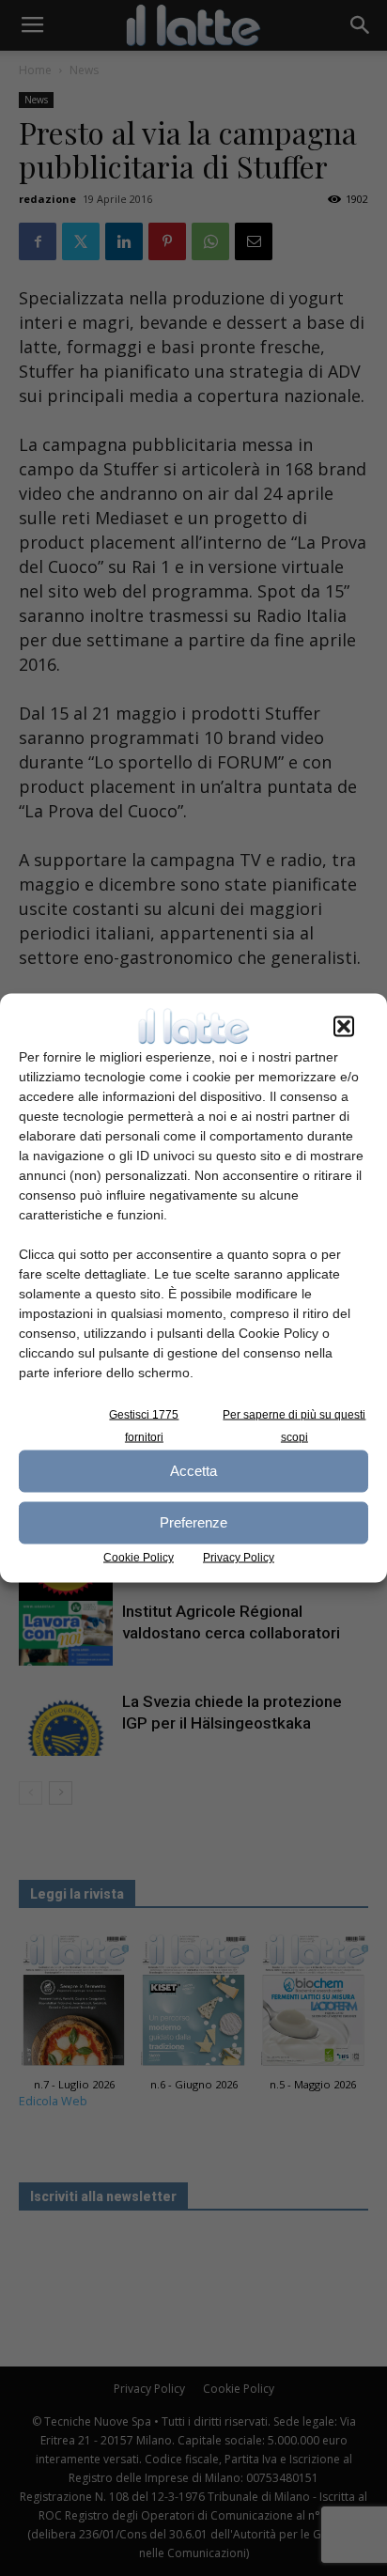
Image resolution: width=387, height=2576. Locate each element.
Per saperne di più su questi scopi (294, 1425)
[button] (344, 1026)
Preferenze (193, 1522)
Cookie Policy (139, 1557)
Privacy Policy (239, 1557)
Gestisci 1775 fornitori (144, 1425)
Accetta (193, 1471)
